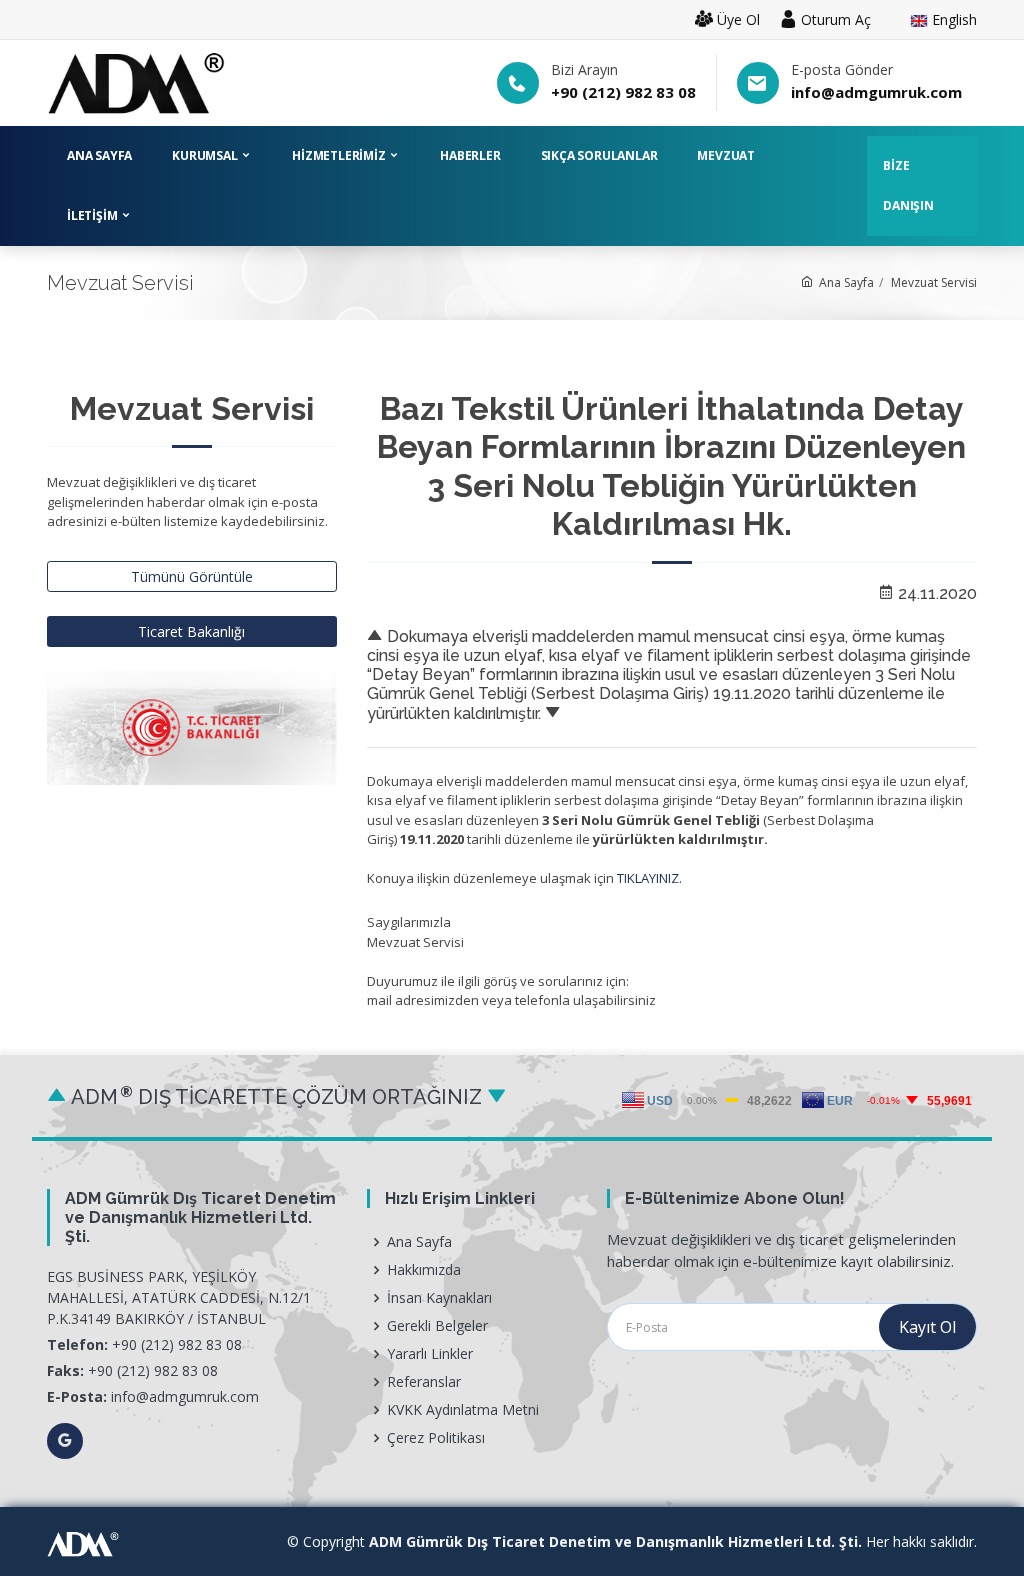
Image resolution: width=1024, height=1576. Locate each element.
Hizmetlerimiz (340, 155)
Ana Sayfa (99, 155)
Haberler (470, 155)
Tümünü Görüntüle (192, 576)
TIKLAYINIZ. (649, 878)
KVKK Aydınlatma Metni (463, 1410)
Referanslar (424, 1382)
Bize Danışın (908, 185)
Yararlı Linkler (430, 1354)
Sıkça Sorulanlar (599, 155)
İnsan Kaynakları (439, 1298)
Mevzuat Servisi (934, 282)
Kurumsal (206, 155)
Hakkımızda (424, 1270)
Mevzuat (726, 155)
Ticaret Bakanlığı (191, 631)
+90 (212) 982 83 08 (623, 92)
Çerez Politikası (436, 1438)
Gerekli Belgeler (437, 1326)
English (952, 20)
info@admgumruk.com (876, 92)
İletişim (93, 215)
